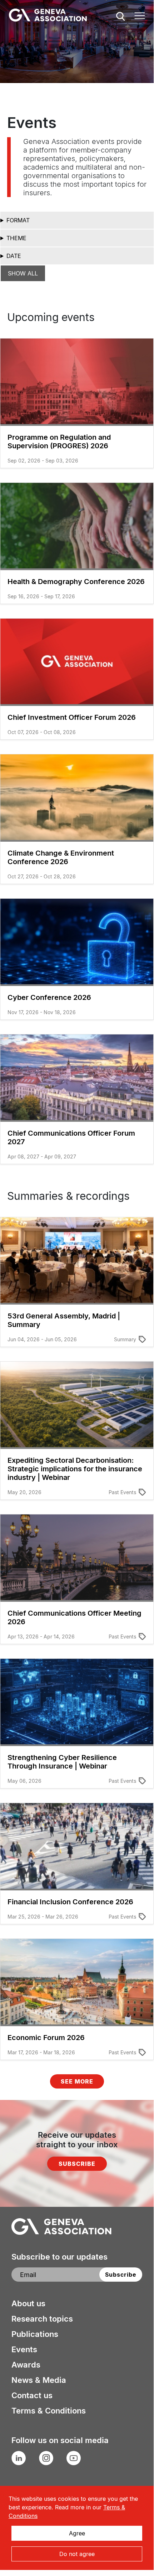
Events (24, 2349)
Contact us (32, 2395)
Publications (35, 2334)
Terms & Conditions (49, 2411)
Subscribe (77, 2164)
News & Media (39, 2380)
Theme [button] (16, 238)
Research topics (42, 2319)
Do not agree (77, 2554)
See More (77, 2081)
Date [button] (14, 256)
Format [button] (18, 220)
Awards (26, 2365)
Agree (77, 2533)
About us (28, 2303)
